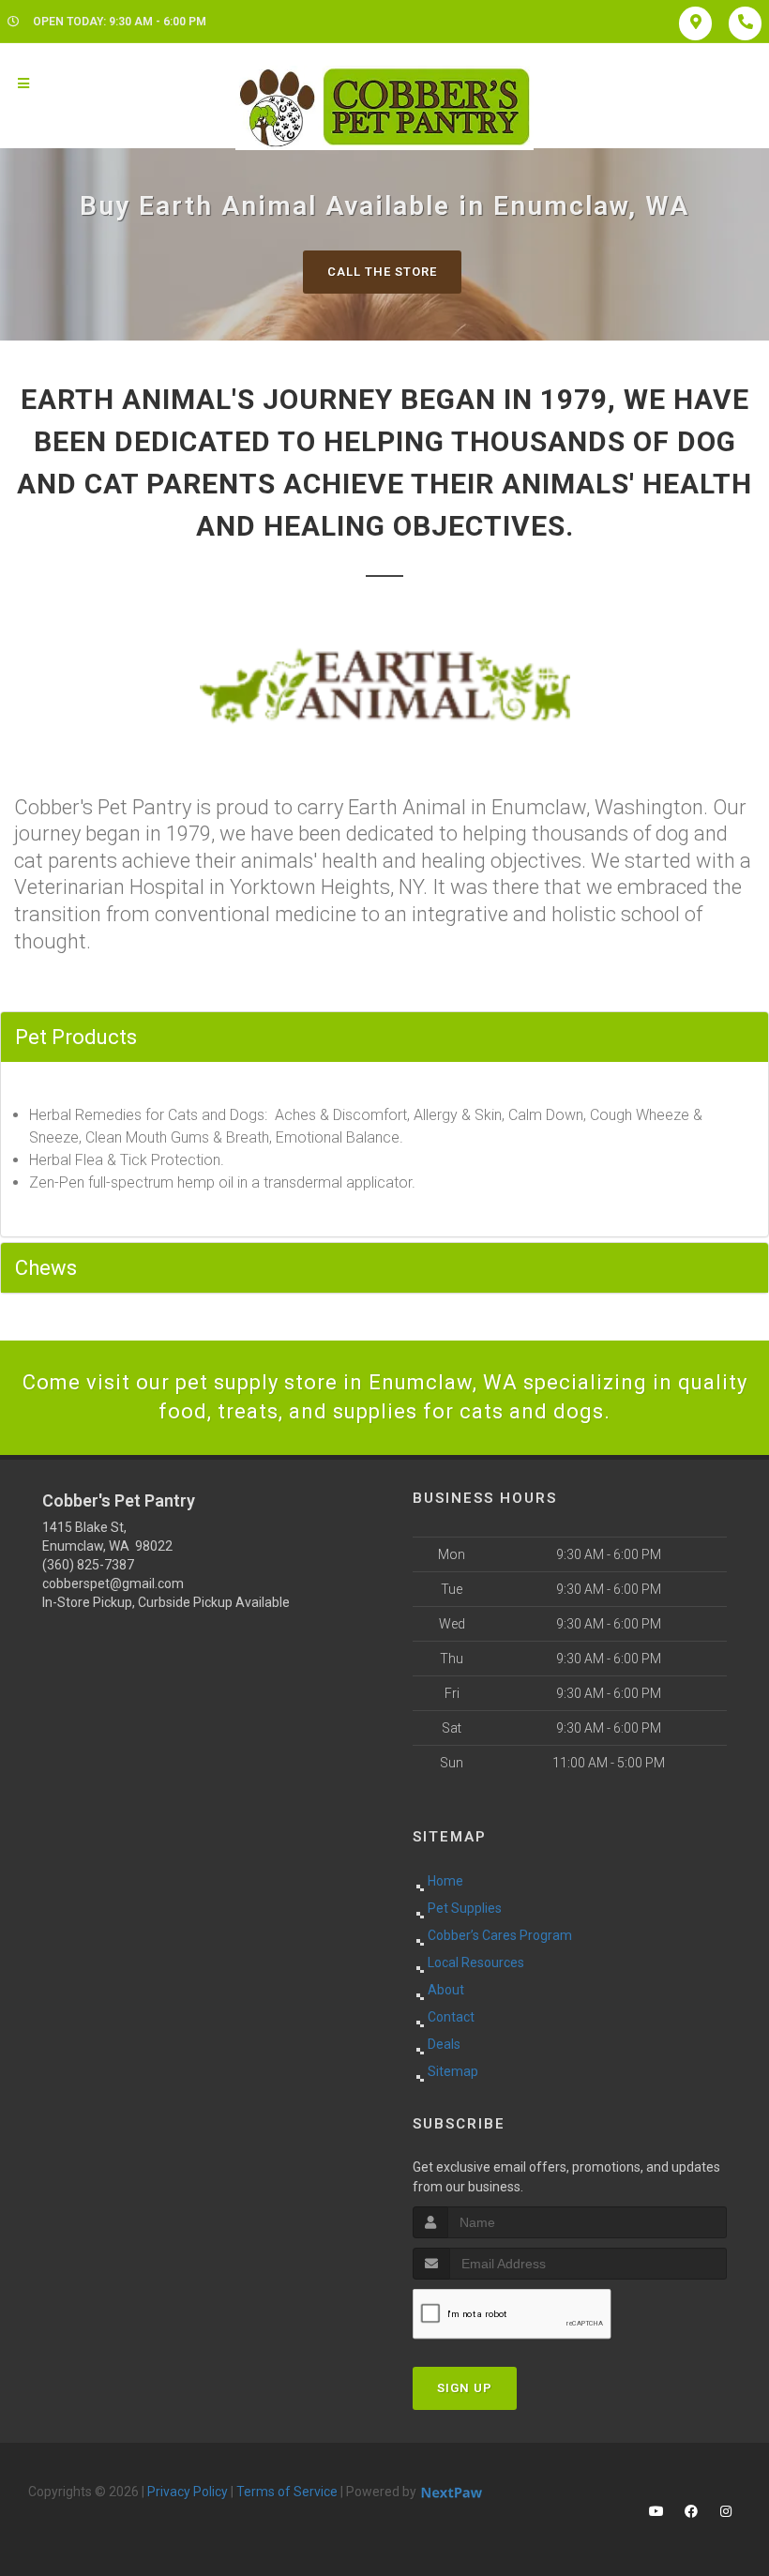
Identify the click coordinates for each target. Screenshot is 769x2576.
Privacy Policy (188, 2492)
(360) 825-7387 (88, 1565)
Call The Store (382, 272)
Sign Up (465, 2388)
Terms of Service (287, 2492)
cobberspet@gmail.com (113, 1583)
